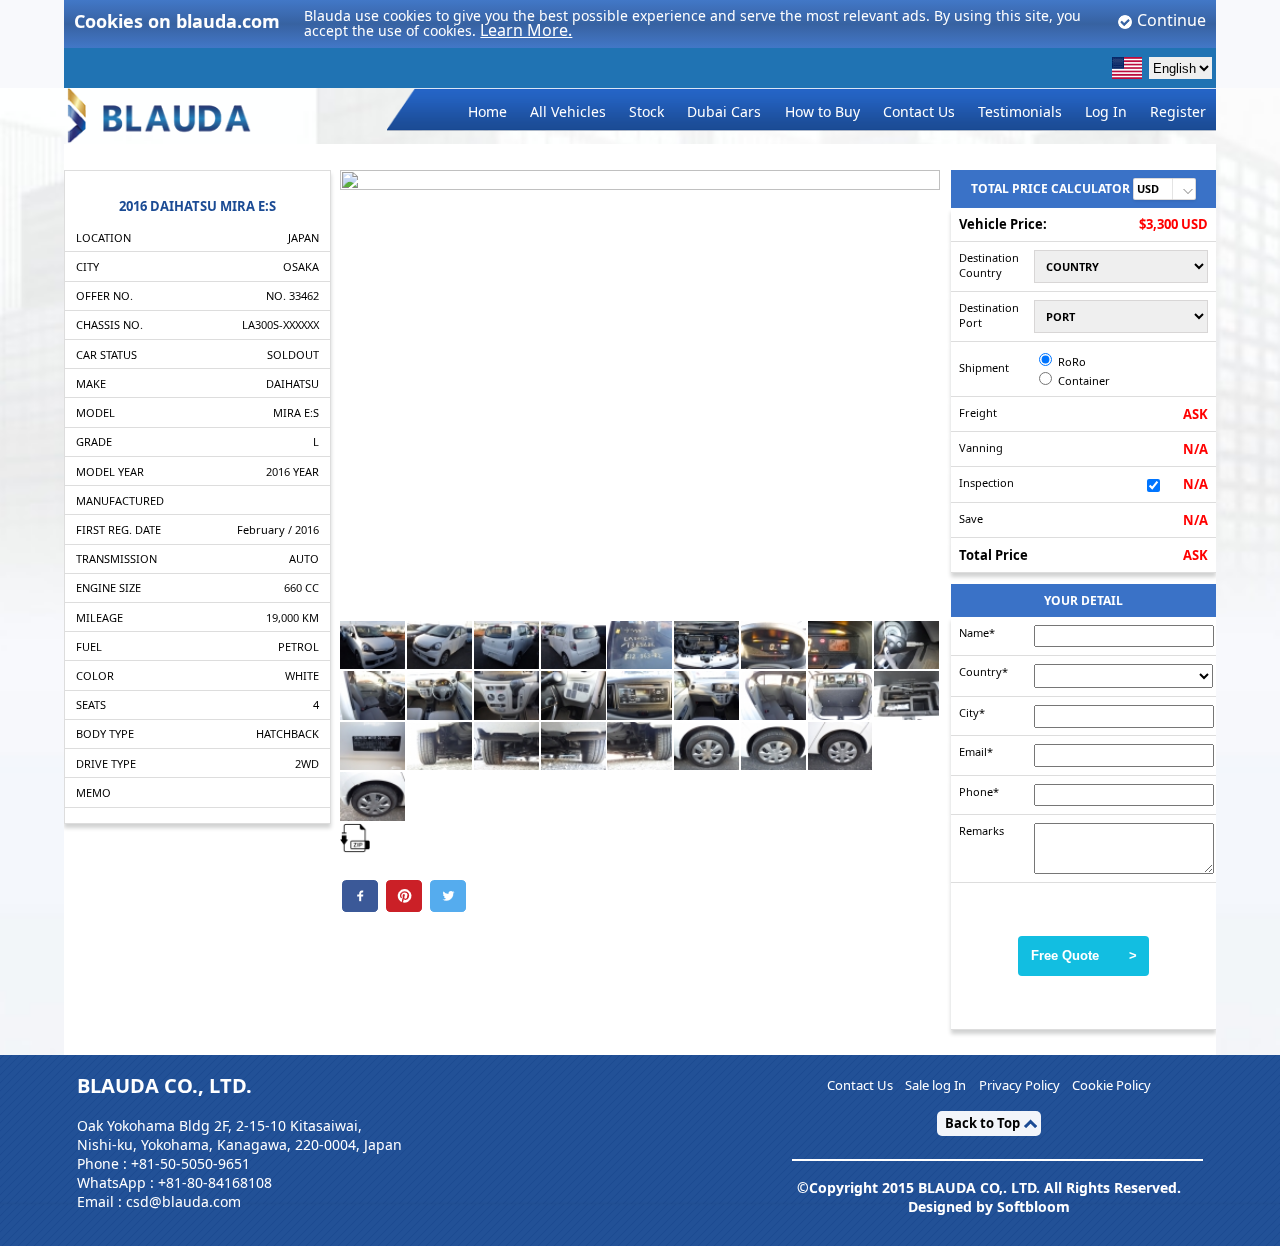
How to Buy (822, 111)
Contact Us (919, 111)
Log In (1106, 111)
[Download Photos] (355, 836)
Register (1178, 111)
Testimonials (1020, 111)
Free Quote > (1084, 955)
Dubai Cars (724, 111)
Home (487, 111)
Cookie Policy (1111, 1086)
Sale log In (935, 1086)
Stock (646, 111)
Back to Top (982, 1123)
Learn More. (526, 30)
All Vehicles (568, 111)
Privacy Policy (1019, 1086)
